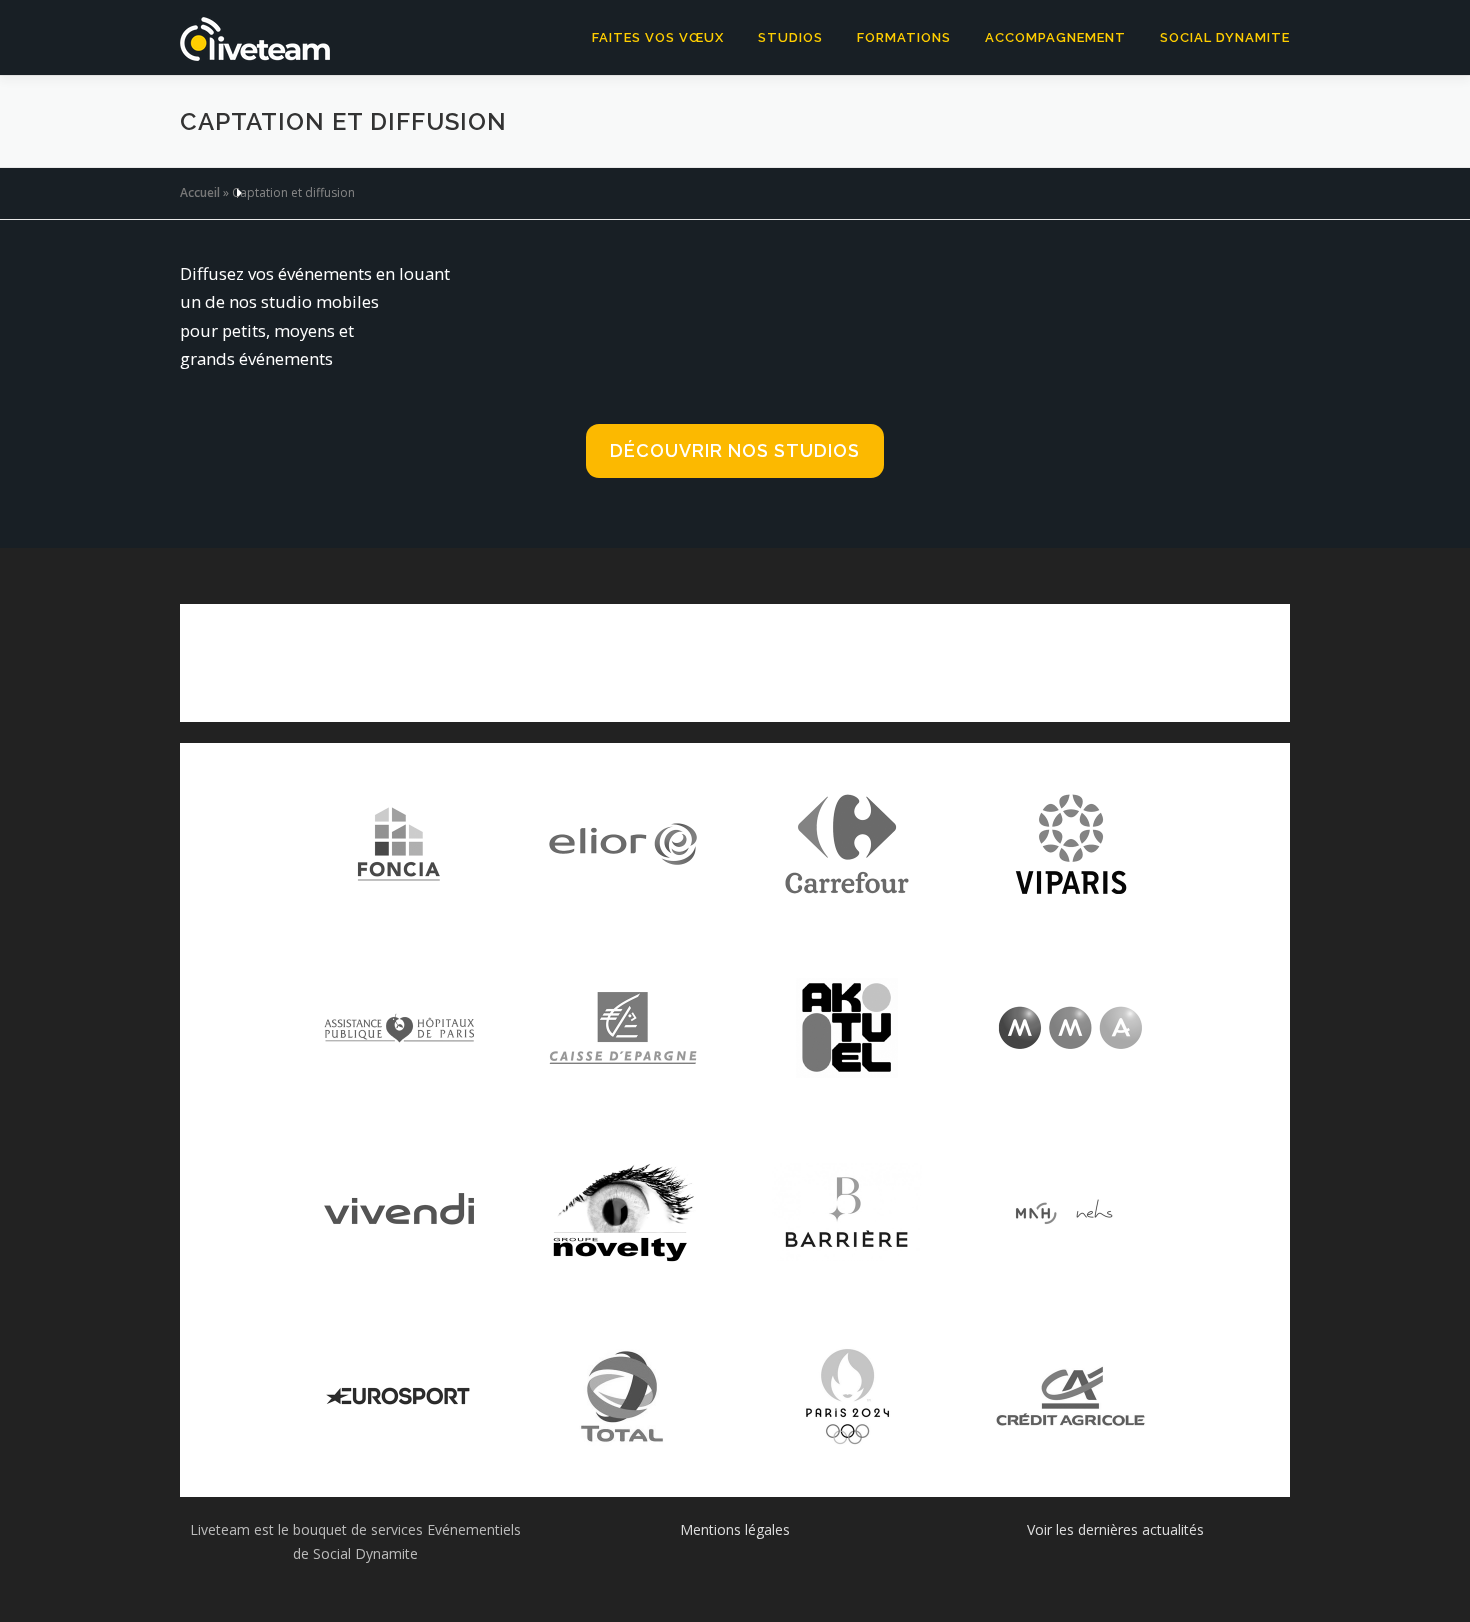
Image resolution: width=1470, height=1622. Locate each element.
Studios (790, 37)
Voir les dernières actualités (1115, 1529)
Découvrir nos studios (735, 450)
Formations (904, 37)
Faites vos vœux (658, 37)
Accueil (200, 192)
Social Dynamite (1225, 37)
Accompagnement (1055, 37)
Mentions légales (735, 1529)
